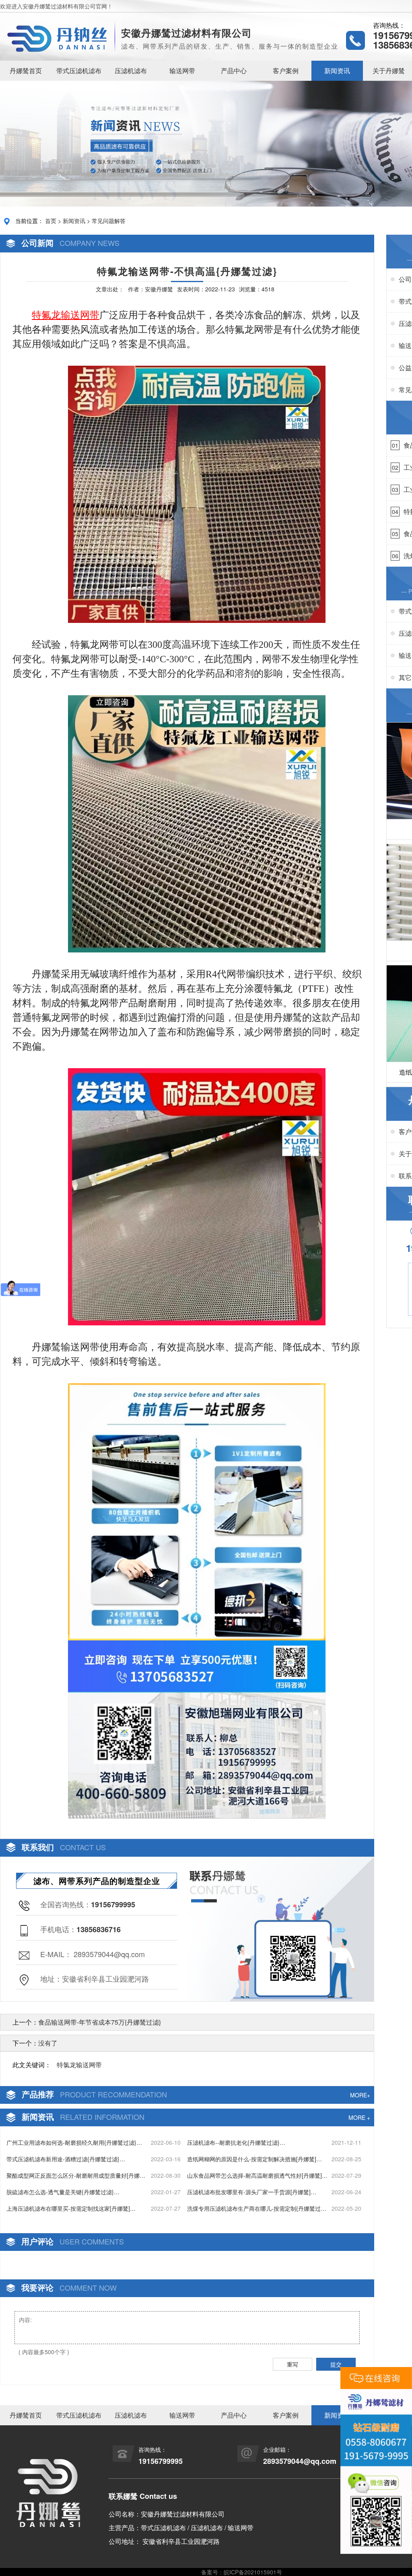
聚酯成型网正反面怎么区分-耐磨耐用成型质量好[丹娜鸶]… (73, 2176)
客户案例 (286, 71)
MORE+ (360, 2095)
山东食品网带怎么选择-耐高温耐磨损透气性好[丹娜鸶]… (257, 2175)
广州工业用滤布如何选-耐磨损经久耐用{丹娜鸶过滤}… (74, 2142)
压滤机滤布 (131, 71)
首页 (51, 221)
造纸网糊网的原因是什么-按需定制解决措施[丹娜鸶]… (254, 2159)
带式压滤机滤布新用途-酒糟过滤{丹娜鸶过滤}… (66, 2159)
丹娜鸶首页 (26, 71)
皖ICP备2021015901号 (253, 2572)
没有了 (48, 2043)
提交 (336, 2364)
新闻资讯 (337, 71)
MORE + (359, 2117)
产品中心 (234, 71)
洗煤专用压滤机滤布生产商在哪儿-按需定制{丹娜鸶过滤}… (254, 2208)
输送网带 (182, 71)
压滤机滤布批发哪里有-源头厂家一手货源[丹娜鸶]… (252, 2192)
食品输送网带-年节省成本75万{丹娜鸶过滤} (100, 2022)
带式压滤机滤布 (79, 71)
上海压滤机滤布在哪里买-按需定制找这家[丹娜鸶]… (71, 2208)
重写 (293, 2364)
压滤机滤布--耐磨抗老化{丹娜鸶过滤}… (236, 2142)
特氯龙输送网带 (79, 2065)
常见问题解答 (109, 221)
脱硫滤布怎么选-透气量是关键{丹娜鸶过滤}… (63, 2192)
